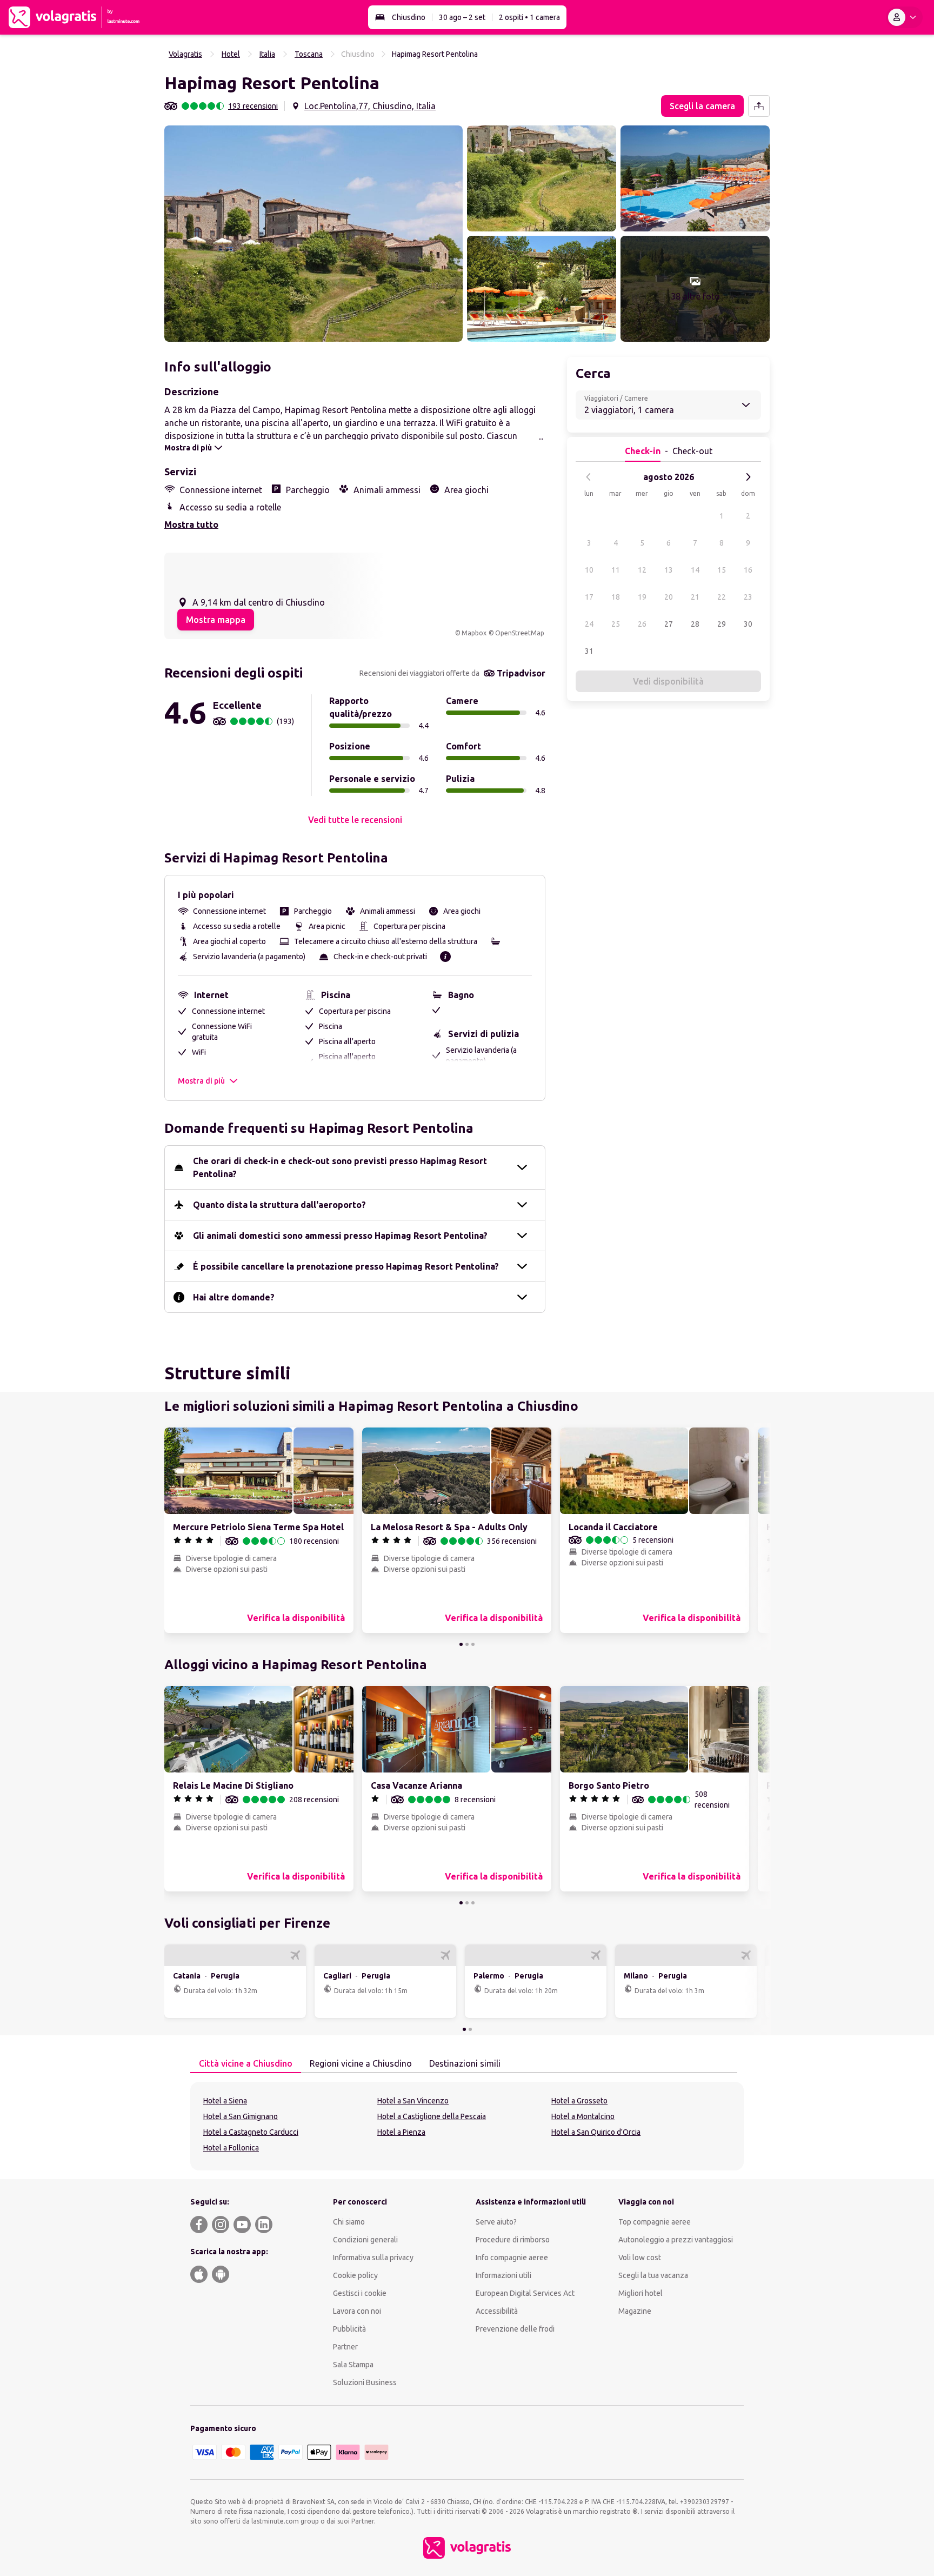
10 (589, 570)
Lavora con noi (357, 2311)
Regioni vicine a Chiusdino (361, 2063)
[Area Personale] (904, 17)
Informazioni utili (503, 2275)
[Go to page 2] (467, 1644)
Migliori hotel (641, 2293)
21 (695, 597)
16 (748, 570)
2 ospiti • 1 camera (529, 17)
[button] (313, 234)
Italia (267, 54)
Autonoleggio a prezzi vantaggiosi (676, 2240)
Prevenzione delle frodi (515, 2329)
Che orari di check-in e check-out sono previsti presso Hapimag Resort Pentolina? (340, 1167)
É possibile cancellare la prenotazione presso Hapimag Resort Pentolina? (346, 1266)
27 (669, 624)
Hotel (231, 54)
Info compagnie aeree (512, 2258)
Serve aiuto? (496, 2222)
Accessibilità (497, 2311)
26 (642, 624)
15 (722, 570)
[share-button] (759, 106)
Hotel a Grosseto (579, 2101)
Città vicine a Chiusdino (246, 2063)
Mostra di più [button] (201, 1081)
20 (669, 597)
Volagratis (185, 54)
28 (695, 624)
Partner (345, 2347)
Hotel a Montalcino (583, 2116)
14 (695, 570)
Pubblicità (349, 2329)
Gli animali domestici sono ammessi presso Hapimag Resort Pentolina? (340, 1236)
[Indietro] (589, 477)
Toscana (309, 54)
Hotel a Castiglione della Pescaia (432, 2116)
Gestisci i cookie (360, 2293)
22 (722, 597)
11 (616, 570)
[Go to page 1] (461, 1644)
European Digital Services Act (525, 2293)
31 (589, 651)
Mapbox (474, 633)
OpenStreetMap (520, 633)
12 (642, 570)
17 (589, 597)
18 (616, 597)
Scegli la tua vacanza (653, 2275)
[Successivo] (748, 477)
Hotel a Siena (225, 2101)
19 (642, 597)
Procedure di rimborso (513, 2240)
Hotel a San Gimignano (241, 2116)
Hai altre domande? (234, 1297)
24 (589, 624)
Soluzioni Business (365, 2382)
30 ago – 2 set (462, 17)
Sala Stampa (353, 2365)
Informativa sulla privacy (373, 2258)
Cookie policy (355, 2275)
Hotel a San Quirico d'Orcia (596, 2132)
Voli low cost (640, 2258)
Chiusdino (409, 17)
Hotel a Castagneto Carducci (251, 2132)
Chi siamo (349, 2222)
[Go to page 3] (473, 1644)
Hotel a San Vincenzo (413, 2101)
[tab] (246, 2064)
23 (748, 597)
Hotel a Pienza (401, 2132)
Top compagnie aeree (655, 2222)
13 (669, 570)
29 (722, 624)
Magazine (635, 2311)
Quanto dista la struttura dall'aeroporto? (279, 1205)
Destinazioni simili (465, 2063)
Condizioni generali (365, 2240)
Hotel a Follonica (231, 2148)
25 (616, 624)
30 (748, 624)
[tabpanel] (467, 2126)
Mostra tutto (191, 525)
